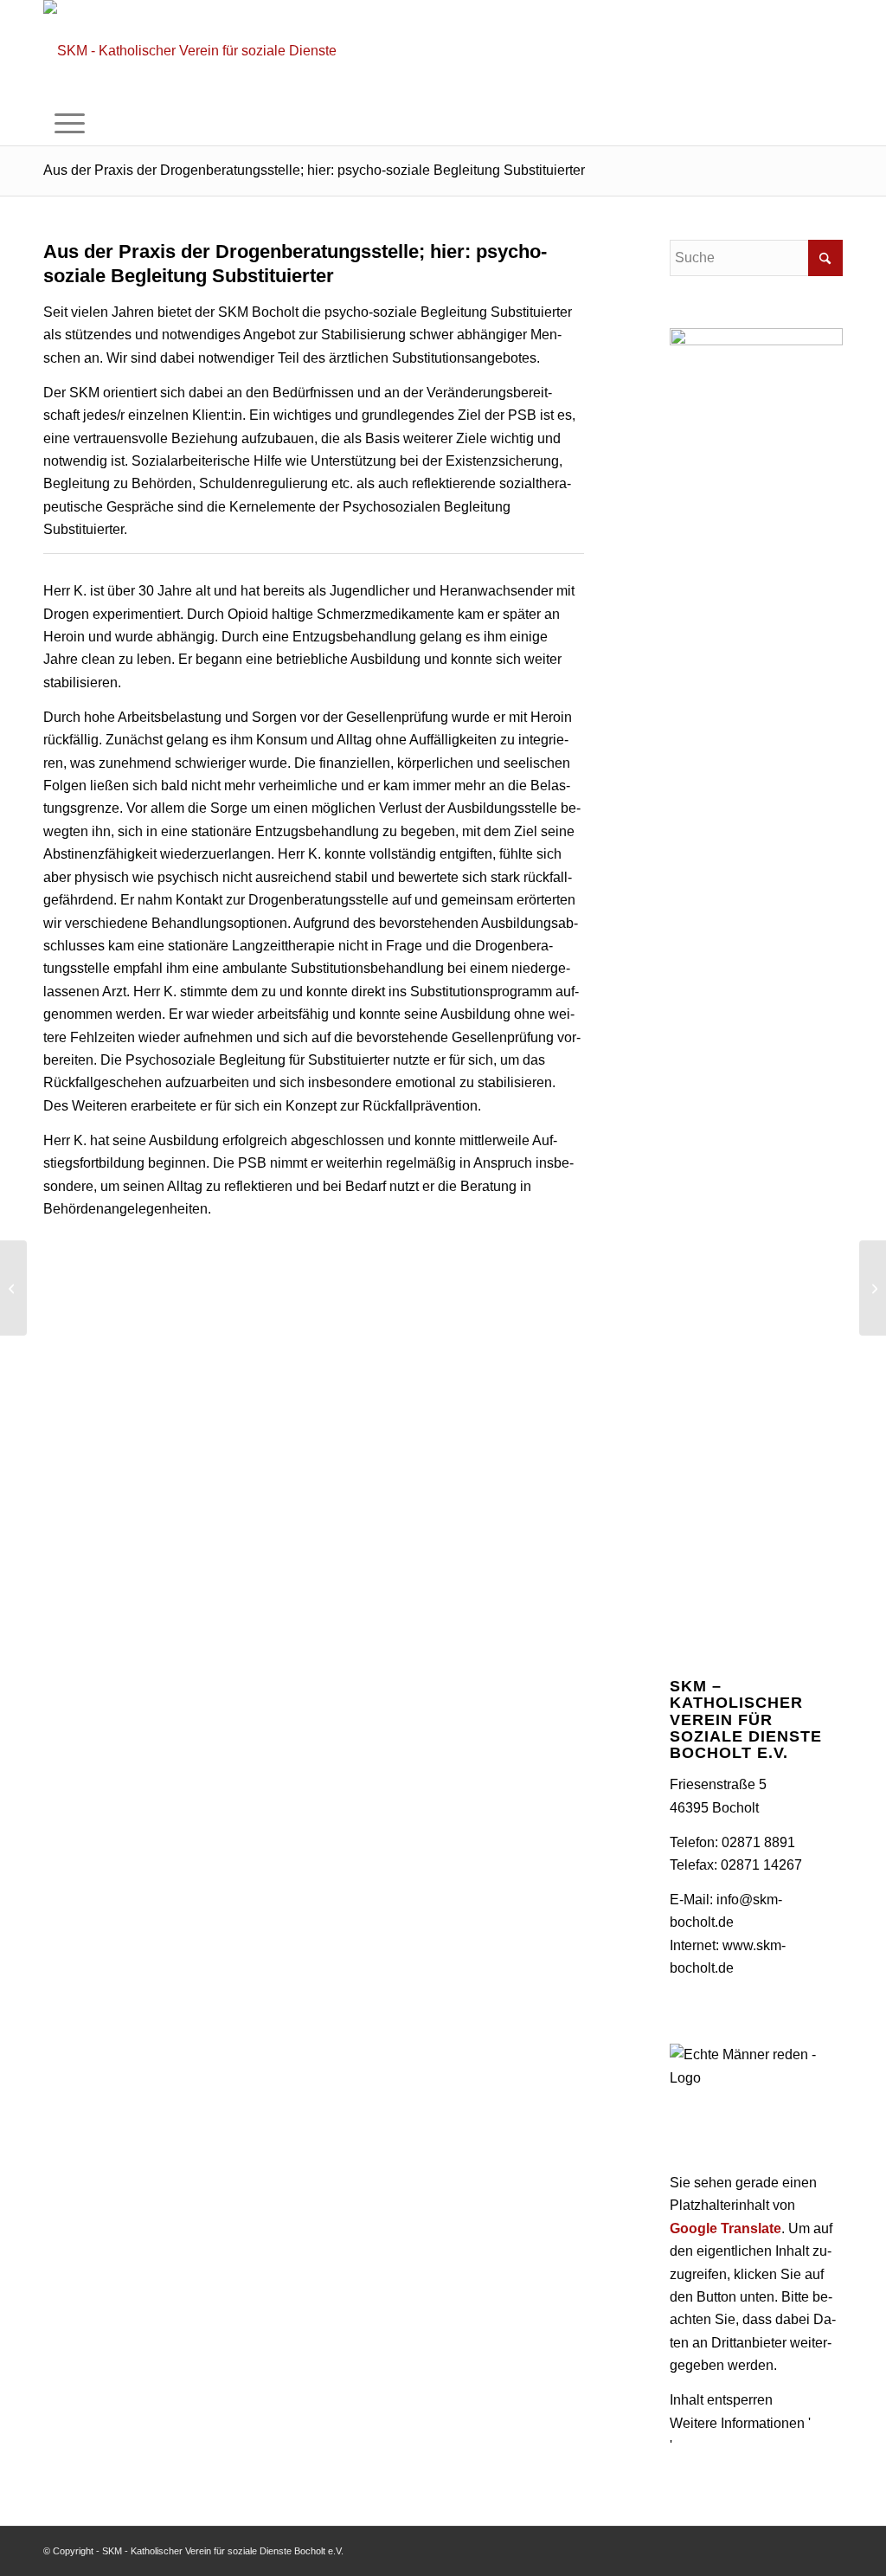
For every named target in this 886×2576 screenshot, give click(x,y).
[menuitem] (70, 124)
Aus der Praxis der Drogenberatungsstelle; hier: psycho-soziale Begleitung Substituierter (314, 170)
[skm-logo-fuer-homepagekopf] (196, 51)
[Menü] (70, 124)
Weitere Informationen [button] (737, 2423)
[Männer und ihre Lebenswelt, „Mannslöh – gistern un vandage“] (13, 1288)
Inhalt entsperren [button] (721, 2400)
